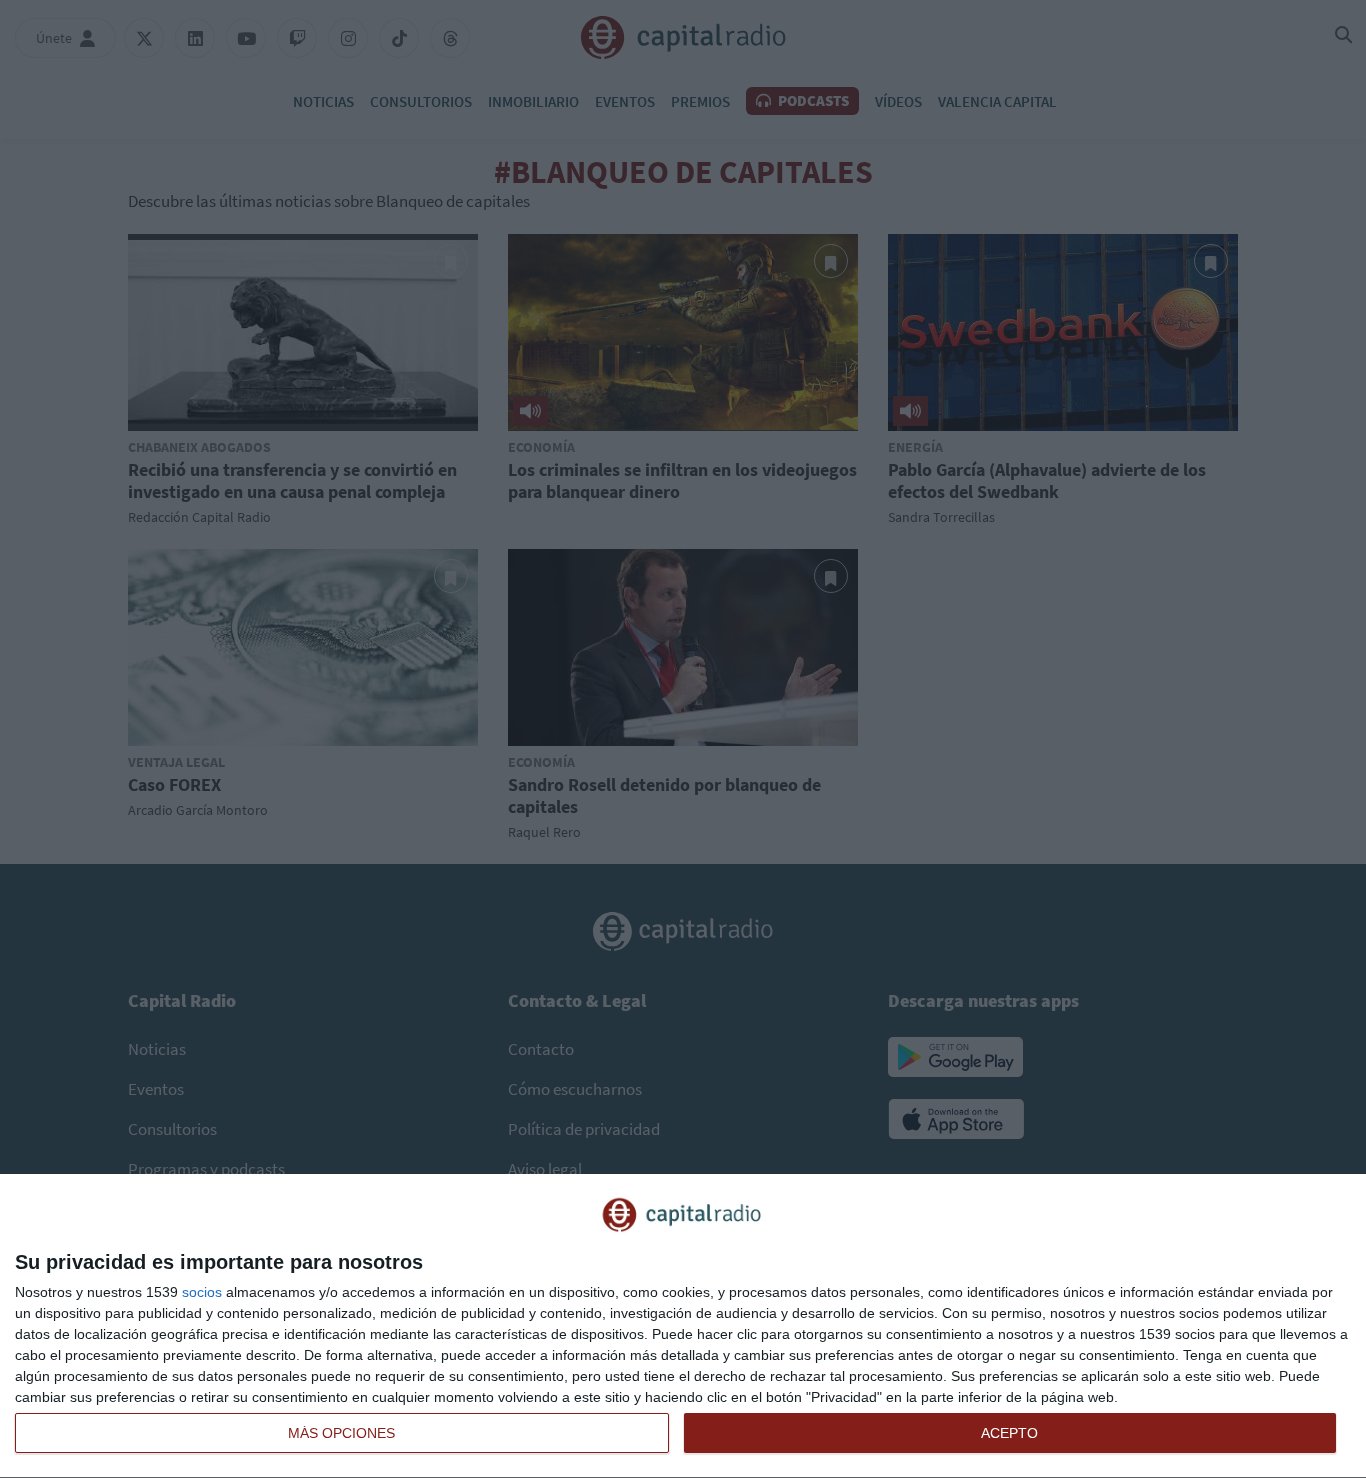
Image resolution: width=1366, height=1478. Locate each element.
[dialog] (683, 1326)
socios (202, 1292)
